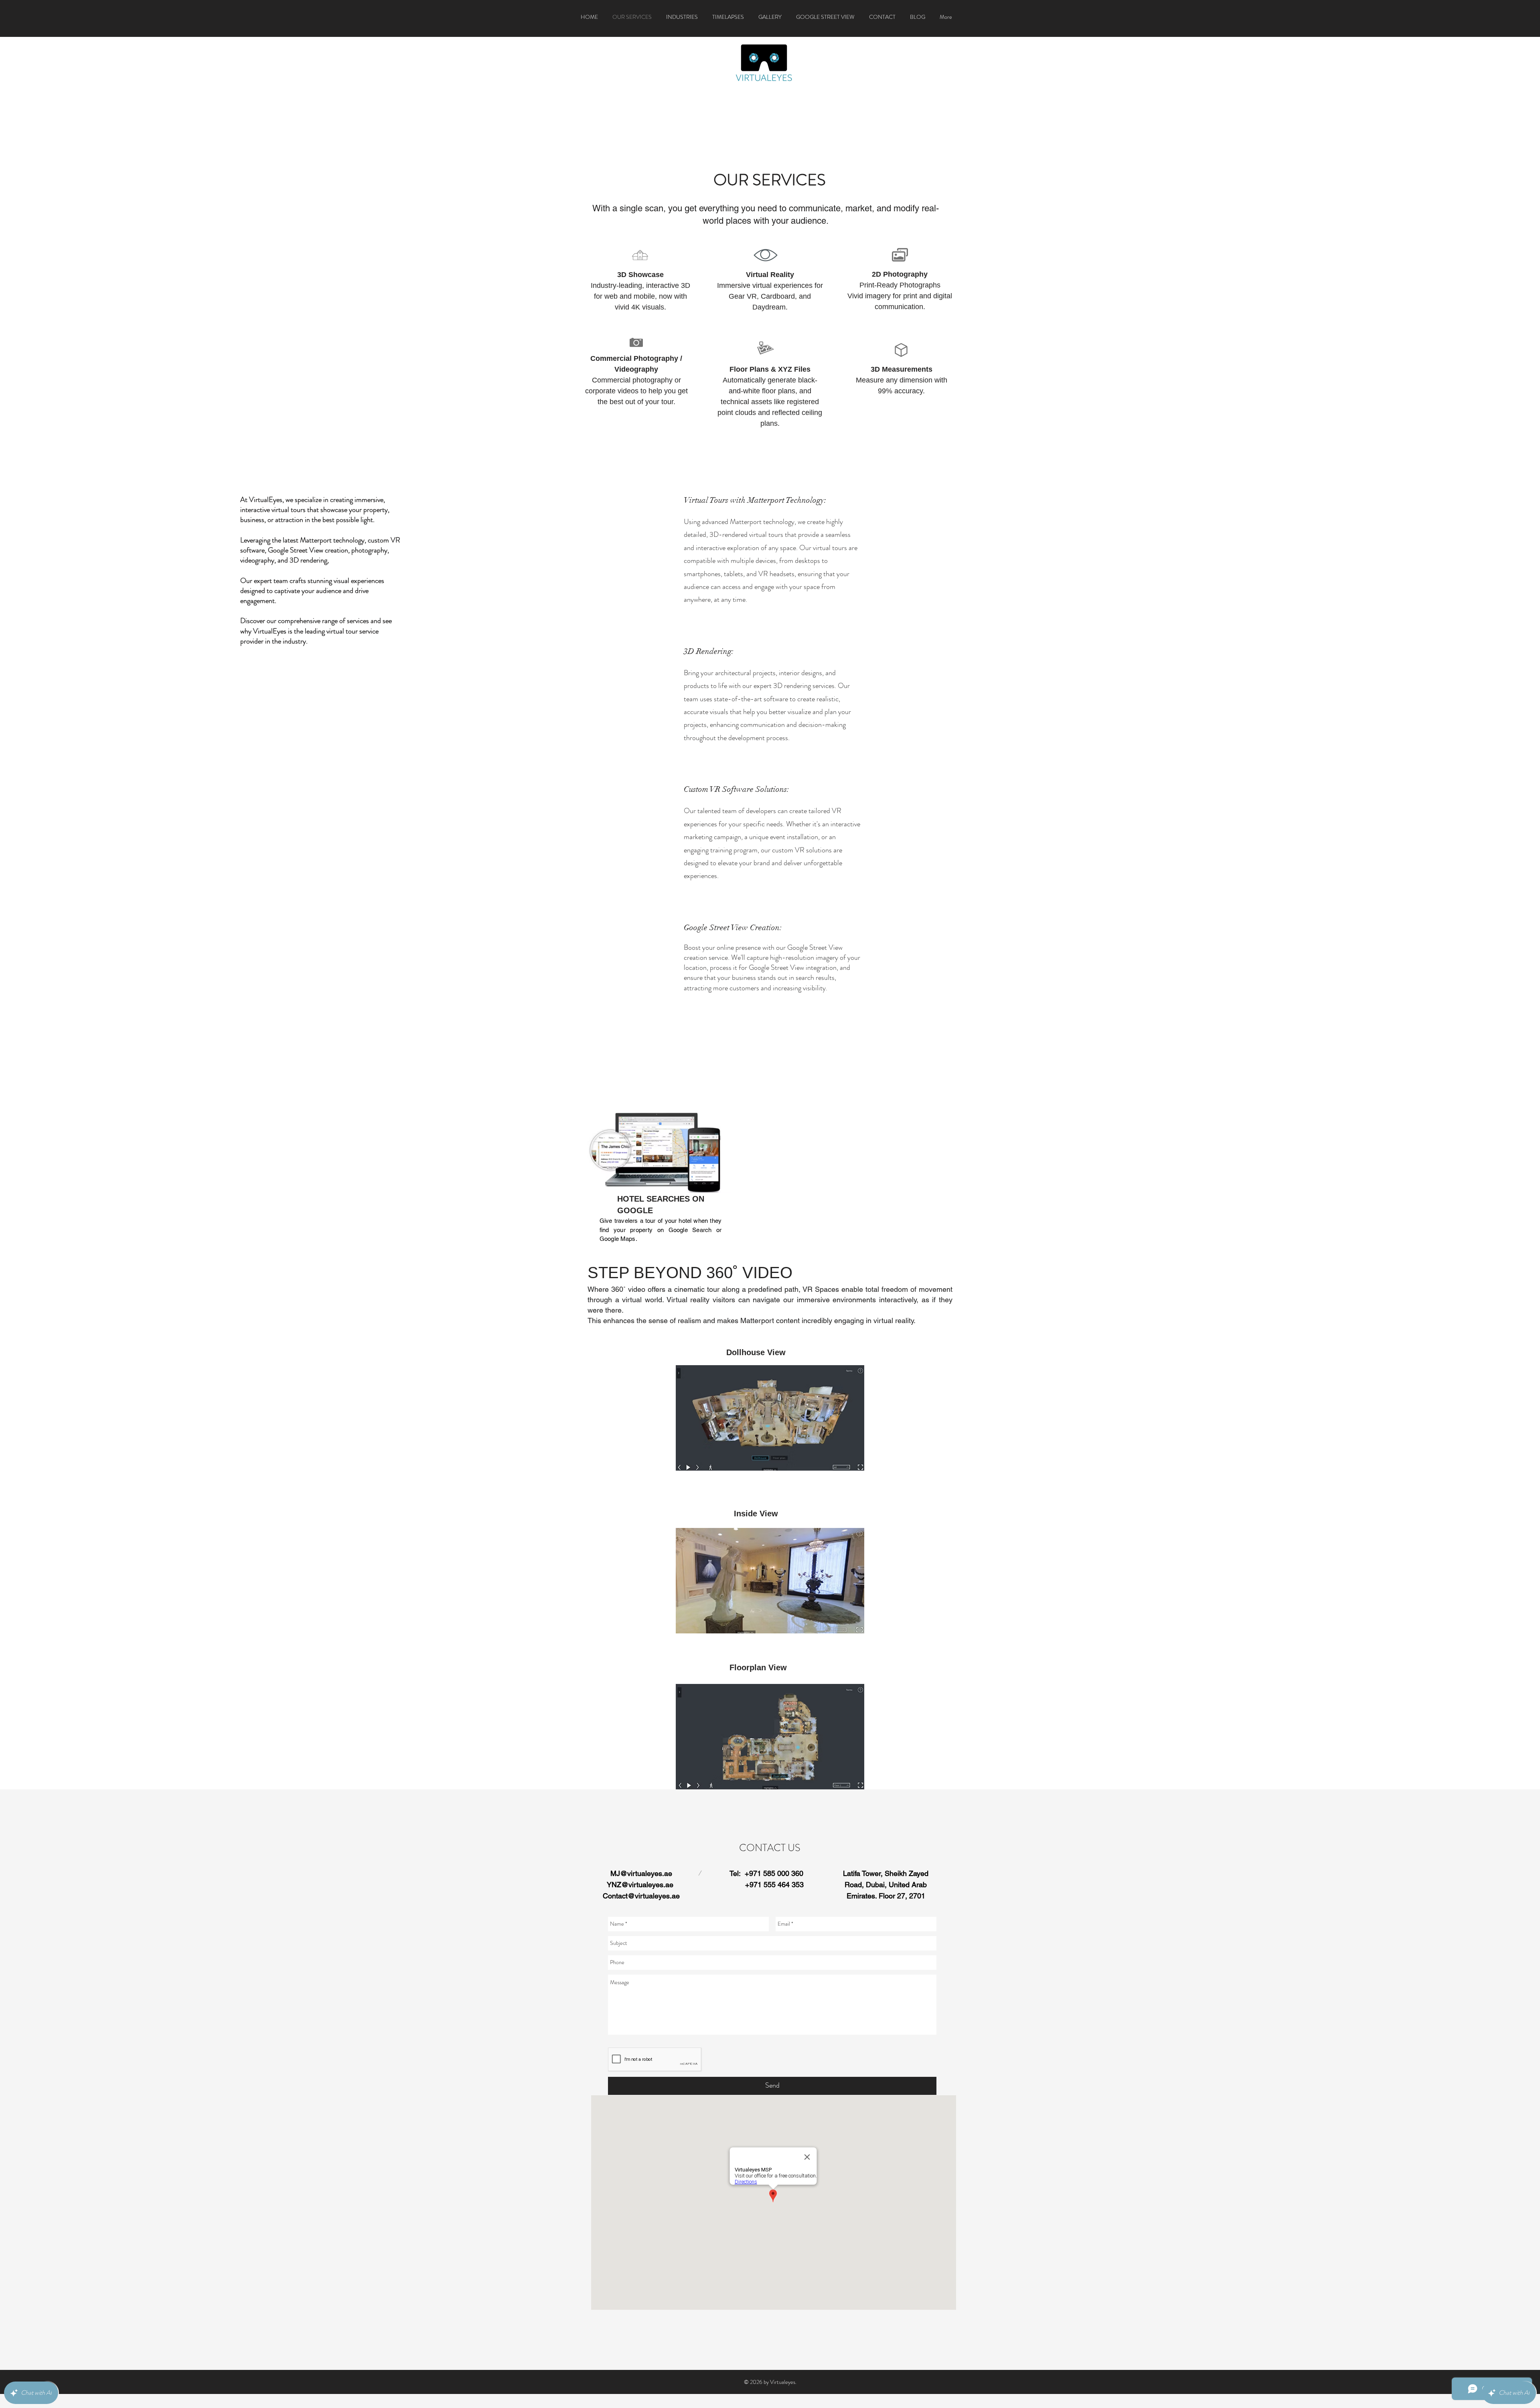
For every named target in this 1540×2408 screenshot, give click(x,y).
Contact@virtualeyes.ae (641, 1896)
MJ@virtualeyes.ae (641, 1873)
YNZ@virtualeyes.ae (640, 1885)
